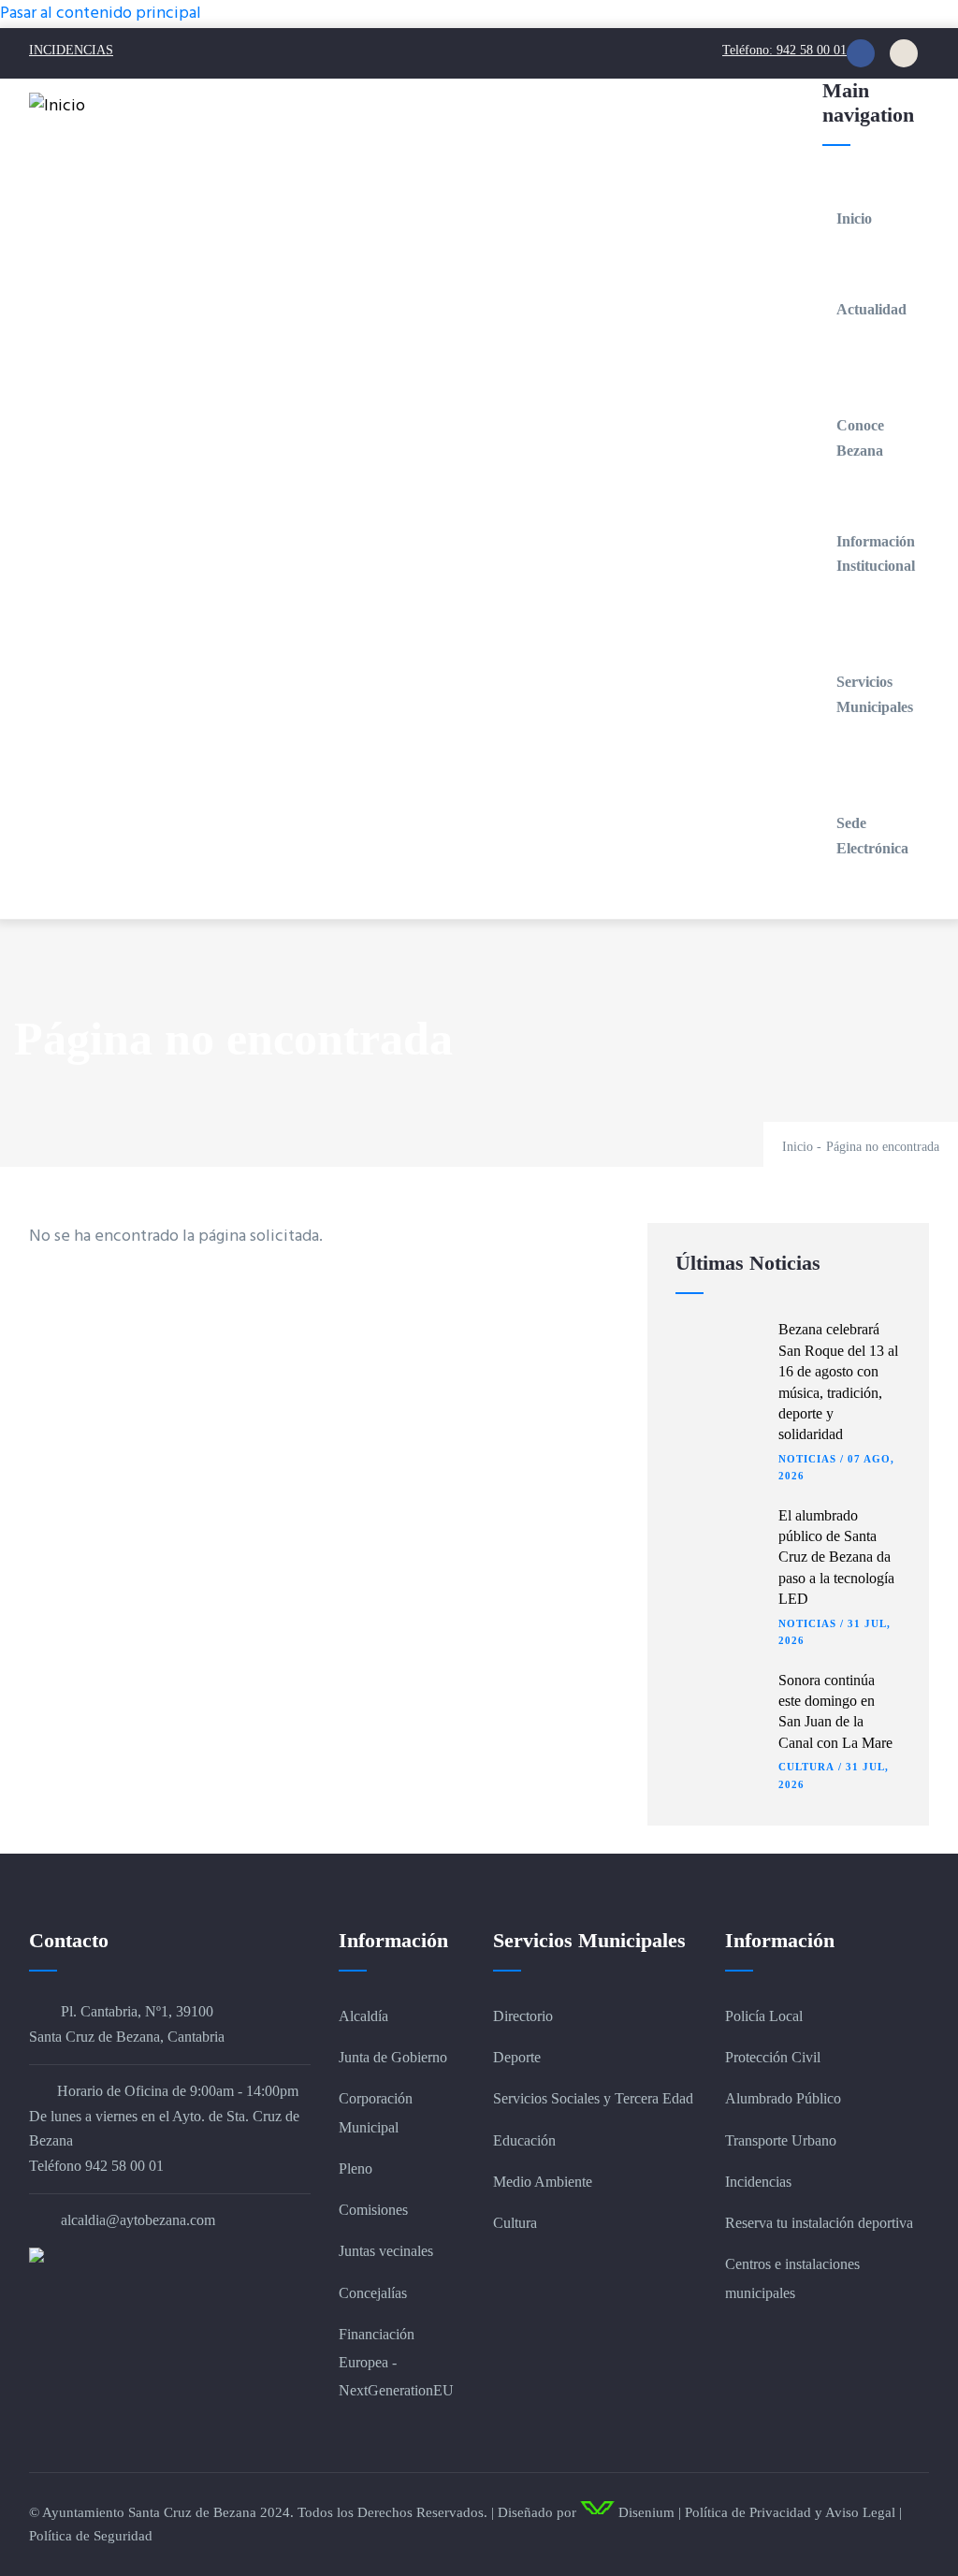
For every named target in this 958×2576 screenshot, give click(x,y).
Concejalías (373, 2293)
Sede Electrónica (872, 836)
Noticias (807, 1459)
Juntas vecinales (386, 2251)
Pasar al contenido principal (101, 14)
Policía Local (764, 2016)
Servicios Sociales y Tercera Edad (593, 2098)
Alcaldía (363, 2016)
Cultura (806, 1767)
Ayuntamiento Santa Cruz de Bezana (149, 2512)
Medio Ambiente (543, 2182)
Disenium (645, 2512)
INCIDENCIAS (71, 50)
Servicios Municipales (875, 694)
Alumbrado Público (783, 2098)
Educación (524, 2140)
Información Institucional (876, 554)
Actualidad (871, 309)
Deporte (517, 2057)
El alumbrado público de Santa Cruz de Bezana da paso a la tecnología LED (836, 1557)
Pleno (356, 2168)
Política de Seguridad (91, 2536)
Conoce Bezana (860, 438)
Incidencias (758, 2182)
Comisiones (373, 2210)
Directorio (523, 2016)
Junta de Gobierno (393, 2057)
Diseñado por (537, 2512)
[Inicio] (57, 107)
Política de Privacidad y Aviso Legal (790, 2512)
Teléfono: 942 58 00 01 (784, 50)
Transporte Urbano (781, 2140)
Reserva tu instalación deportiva (819, 2223)
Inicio (854, 218)
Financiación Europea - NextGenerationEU (396, 2362)
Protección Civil (773, 2057)
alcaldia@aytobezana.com (136, 2220)
